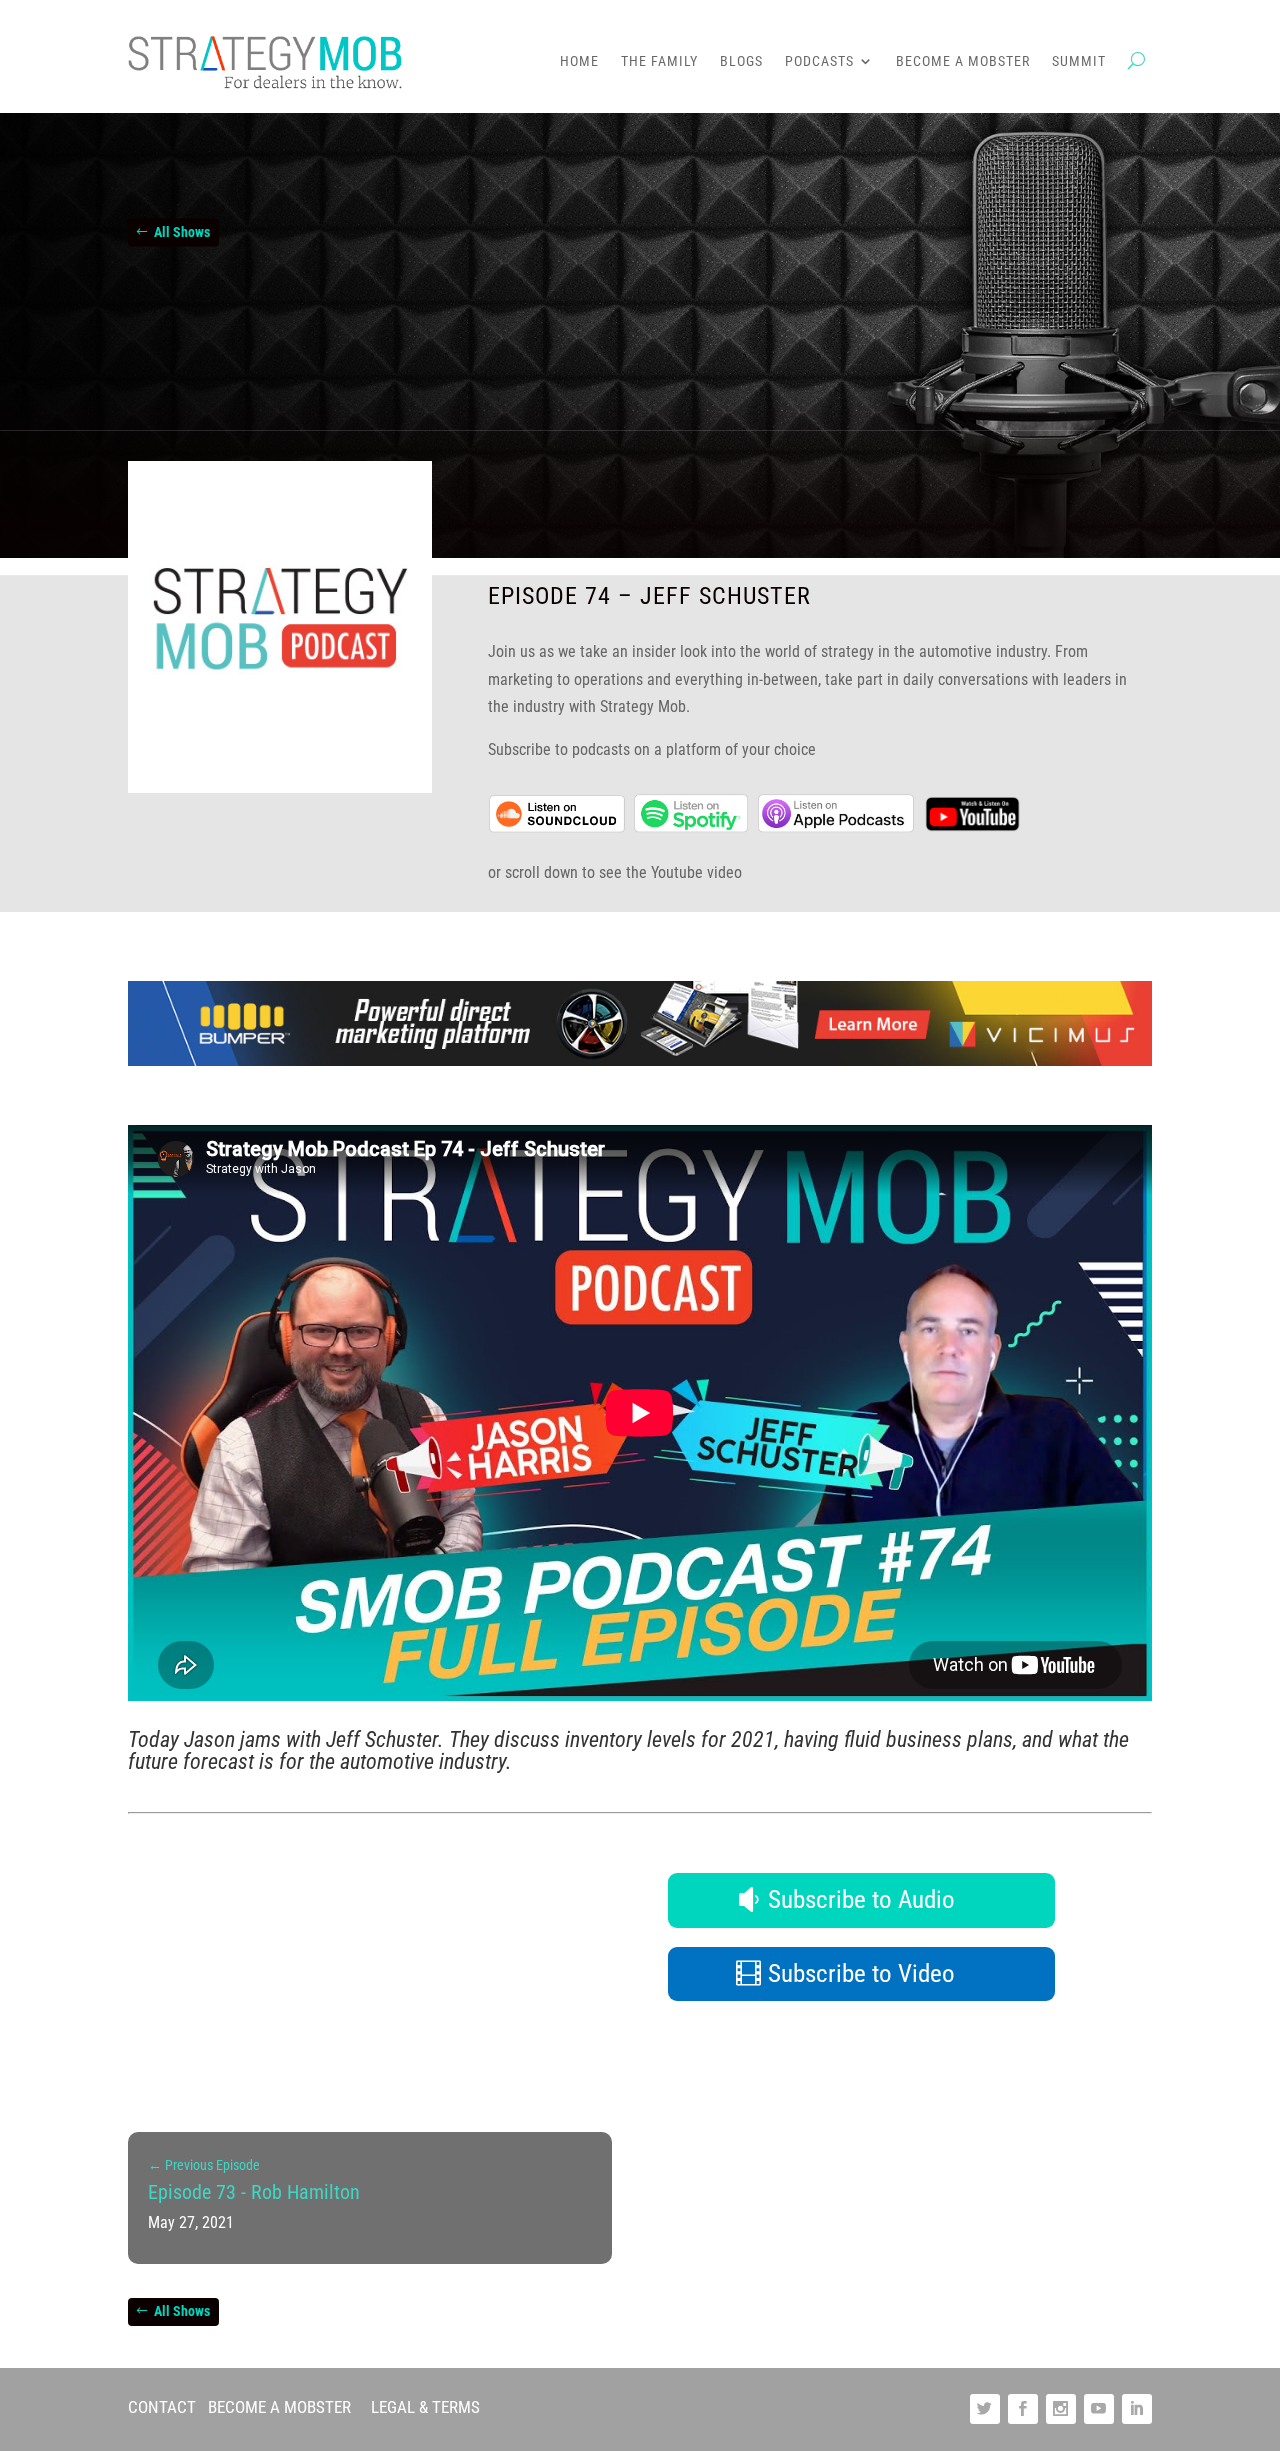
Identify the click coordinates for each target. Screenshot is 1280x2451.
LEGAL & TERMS (425, 2407)
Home (579, 61)
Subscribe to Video (861, 1973)
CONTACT (162, 2407)
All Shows (182, 232)
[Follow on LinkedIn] (1137, 2409)
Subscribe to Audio (861, 1899)
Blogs (741, 61)
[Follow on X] (985, 2409)
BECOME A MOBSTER (279, 2407)
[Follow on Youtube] (1099, 2409)
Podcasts (819, 61)
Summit (1079, 61)
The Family (659, 61)
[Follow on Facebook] (1023, 2409)
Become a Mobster (963, 61)
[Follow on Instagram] (1061, 2409)
